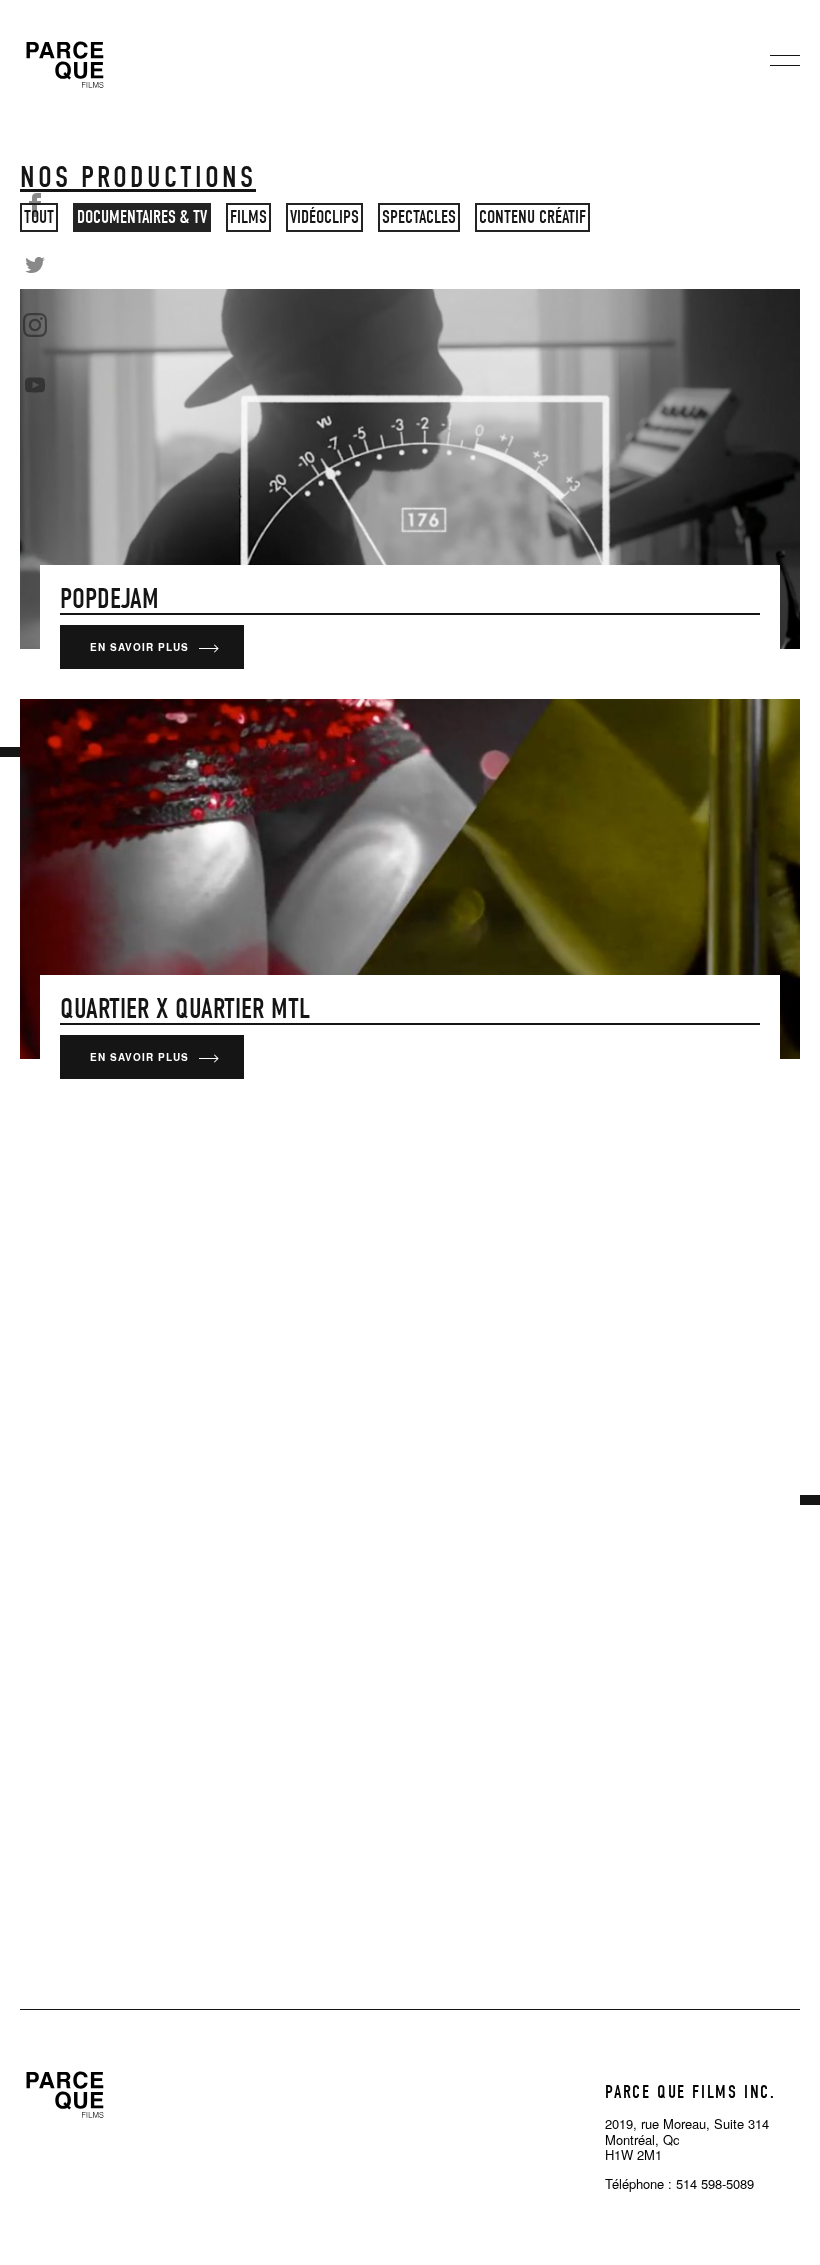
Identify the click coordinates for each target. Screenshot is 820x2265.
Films (248, 217)
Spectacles (419, 217)
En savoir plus (139, 647)
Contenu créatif (532, 217)
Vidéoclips (324, 217)
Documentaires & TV (142, 217)
